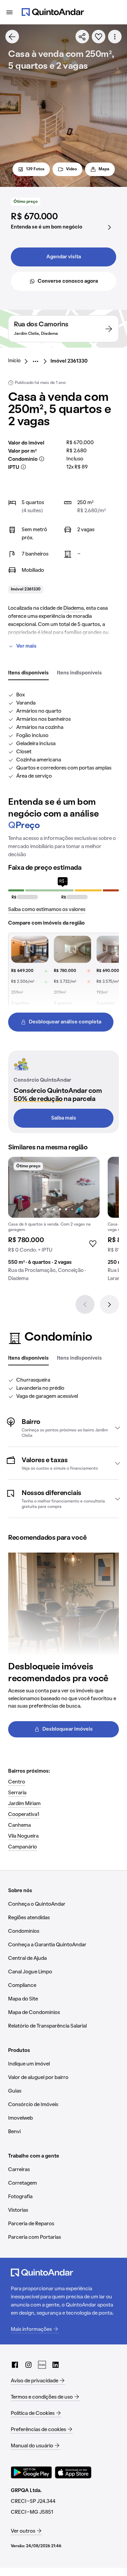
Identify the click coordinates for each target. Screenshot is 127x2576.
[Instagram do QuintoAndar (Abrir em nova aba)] (28, 2365)
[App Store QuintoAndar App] (73, 2472)
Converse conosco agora (68, 281)
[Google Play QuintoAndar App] (31, 2472)
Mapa (104, 169)
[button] (63, 1428)
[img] (54, 1187)
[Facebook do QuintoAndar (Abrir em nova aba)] (15, 2365)
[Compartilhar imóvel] (82, 37)
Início (14, 361)
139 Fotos (35, 169)
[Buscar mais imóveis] (12, 37)
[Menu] (9, 12)
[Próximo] (109, 1304)
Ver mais (26, 646)
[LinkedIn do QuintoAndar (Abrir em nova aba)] (56, 2365)
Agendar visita (64, 257)
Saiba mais (64, 1118)
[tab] (28, 673)
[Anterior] (85, 1304)
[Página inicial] (53, 12)
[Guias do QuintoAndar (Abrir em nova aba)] (42, 2365)
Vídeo (71, 169)
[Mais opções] (115, 37)
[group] (54, 1222)
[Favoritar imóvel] (99, 37)
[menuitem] (20, 361)
